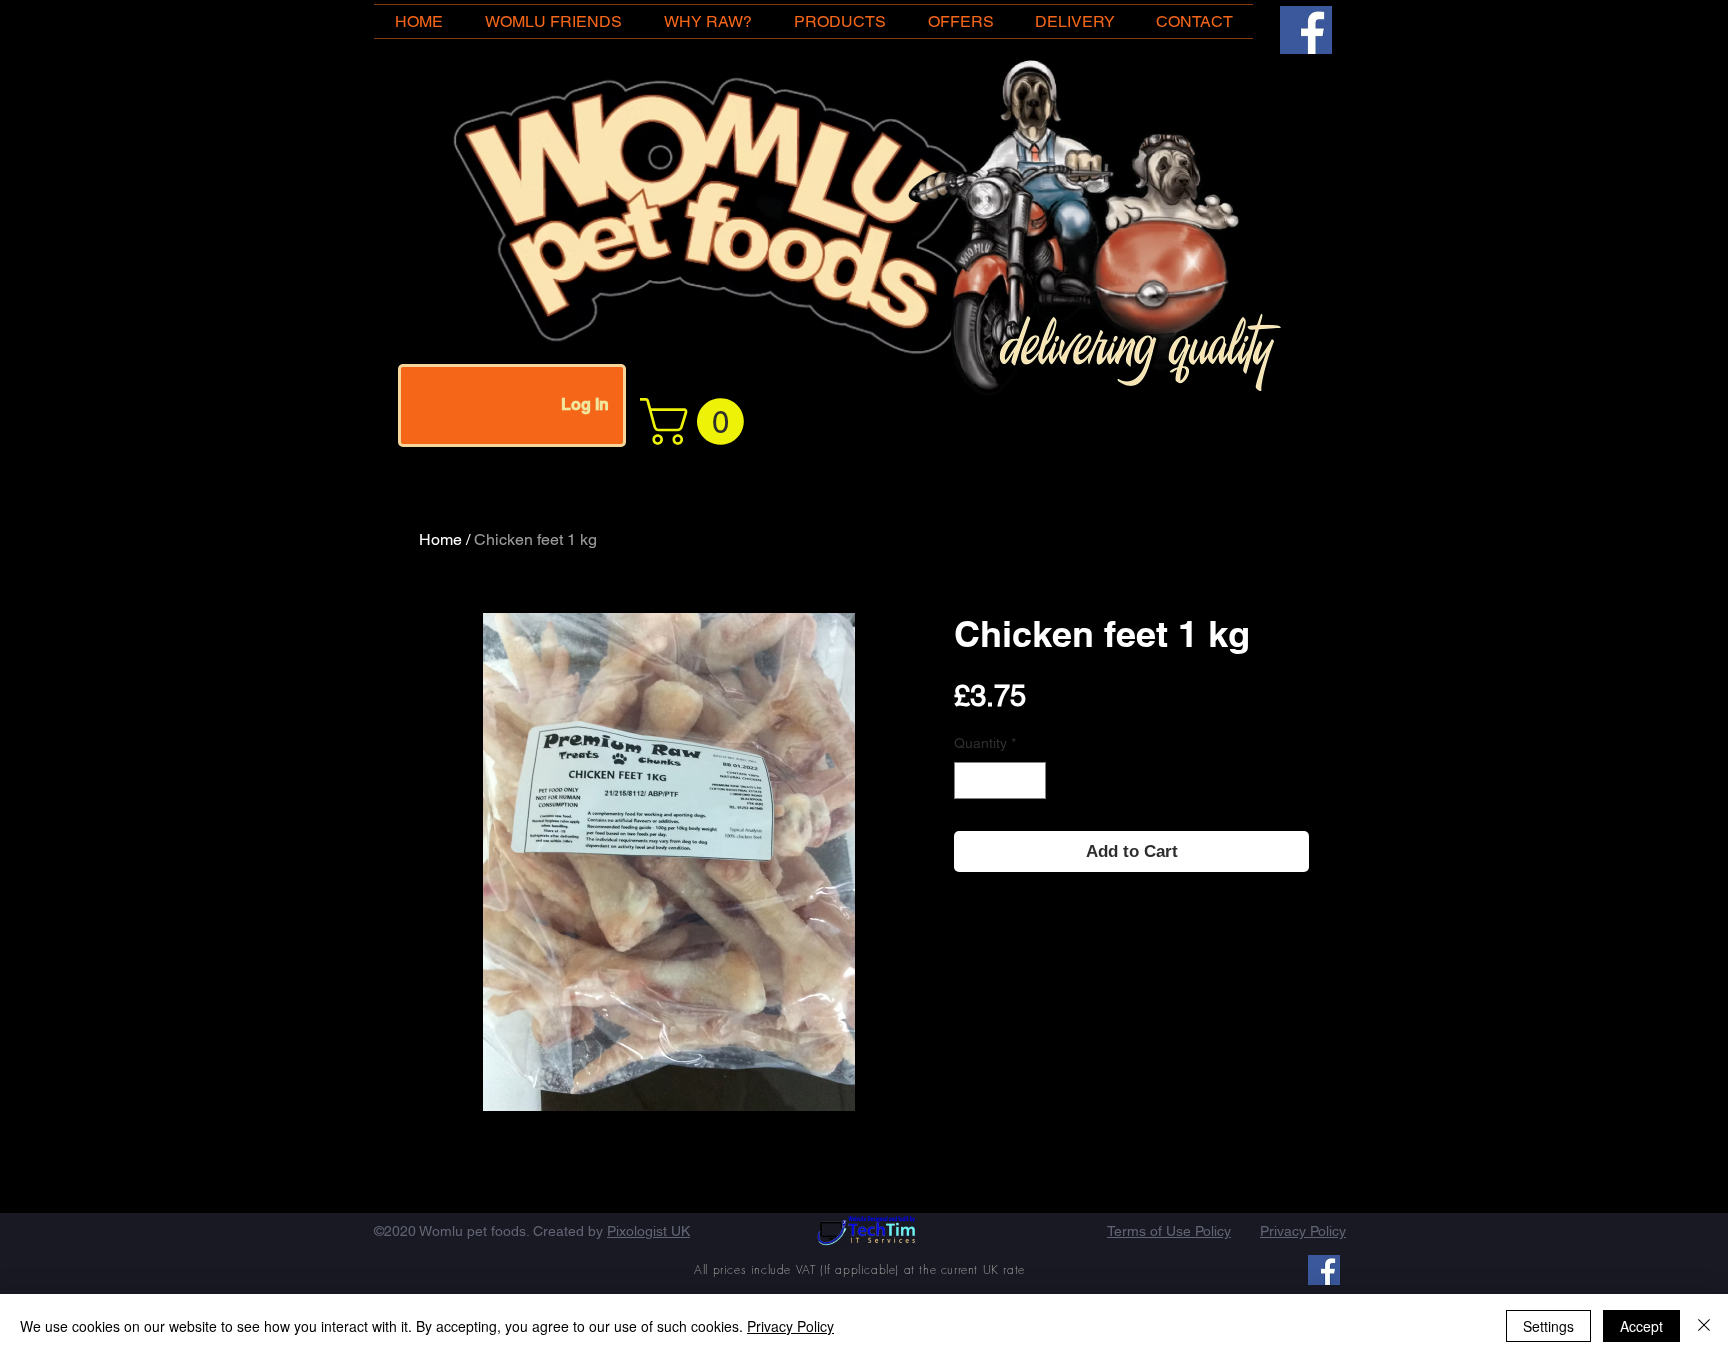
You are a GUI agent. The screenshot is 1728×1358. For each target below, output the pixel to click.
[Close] (1704, 1326)
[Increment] (1030, 780)
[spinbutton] (1000, 780)
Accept (1641, 1326)
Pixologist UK (648, 1231)
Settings (1548, 1326)
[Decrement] (969, 780)
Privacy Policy (790, 1326)
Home (440, 539)
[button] (697, 421)
